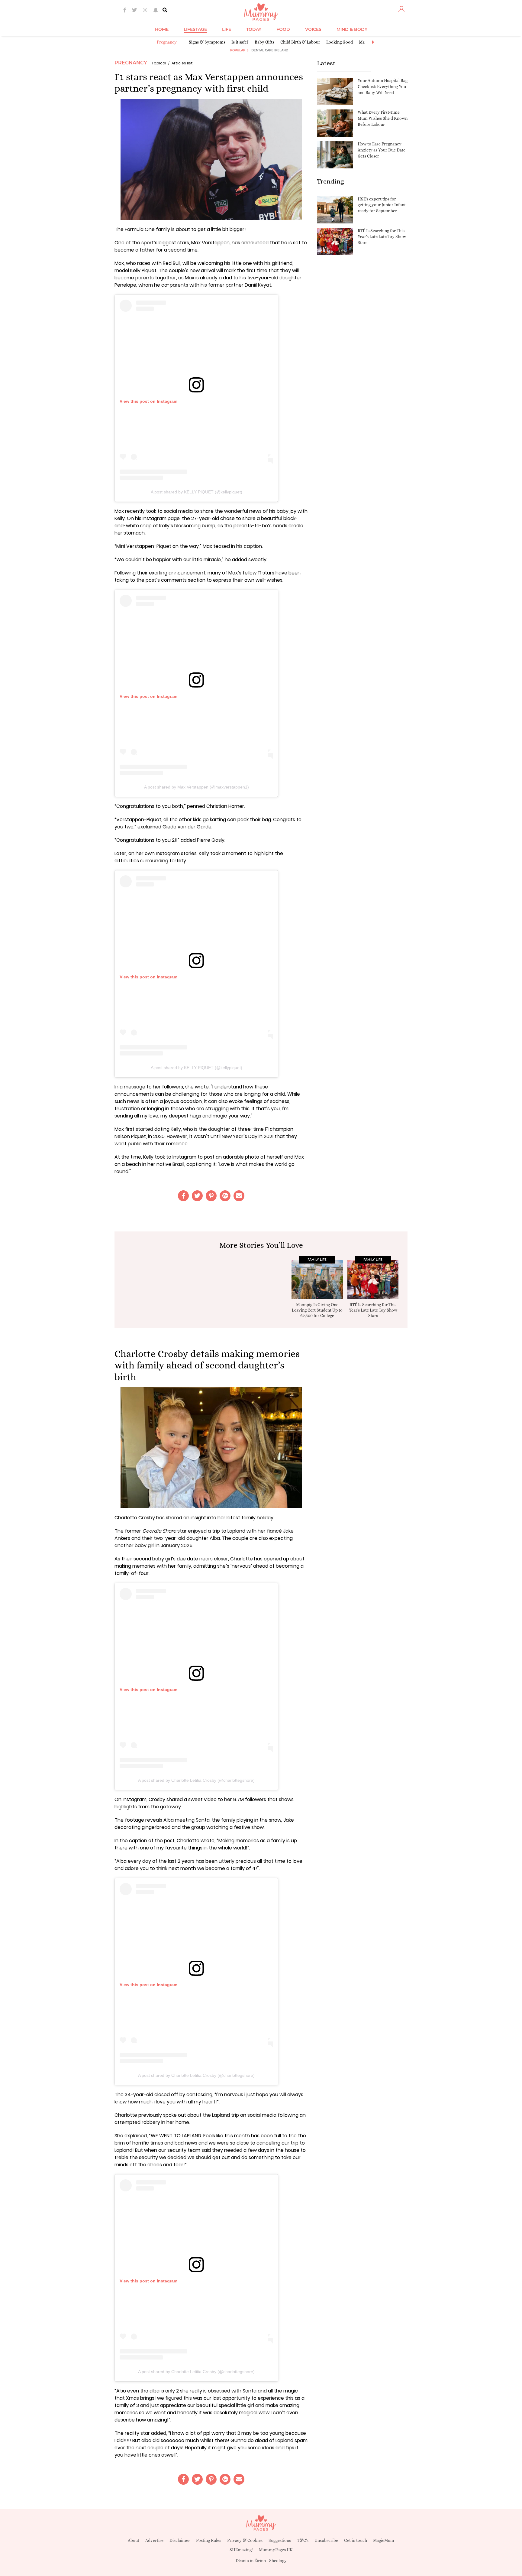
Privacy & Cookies (245, 2540)
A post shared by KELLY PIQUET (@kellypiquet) (197, 492)
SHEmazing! (241, 2550)
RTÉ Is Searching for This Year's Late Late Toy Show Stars (382, 237)
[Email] (239, 1196)
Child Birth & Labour (300, 42)
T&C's (303, 2540)
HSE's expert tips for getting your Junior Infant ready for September (382, 205)
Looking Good (340, 42)
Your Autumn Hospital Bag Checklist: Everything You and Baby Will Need (383, 86)
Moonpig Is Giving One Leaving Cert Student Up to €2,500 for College (317, 1310)
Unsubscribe (326, 2540)
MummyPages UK (276, 2550)
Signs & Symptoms (207, 42)
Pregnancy (167, 42)
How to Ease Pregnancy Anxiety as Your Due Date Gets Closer (382, 150)
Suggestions (280, 2540)
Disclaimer (180, 2540)
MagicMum (384, 2540)
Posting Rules (209, 2540)
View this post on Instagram (148, 401)
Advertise (154, 2540)
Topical (159, 63)
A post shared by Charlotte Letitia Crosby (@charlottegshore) (196, 1780)
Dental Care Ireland (270, 50)
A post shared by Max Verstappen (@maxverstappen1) (197, 787)
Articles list (182, 63)
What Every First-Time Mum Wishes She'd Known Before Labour (383, 118)
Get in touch (356, 2540)
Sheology (278, 2561)
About (134, 2540)
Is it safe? (240, 42)
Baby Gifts (264, 42)
